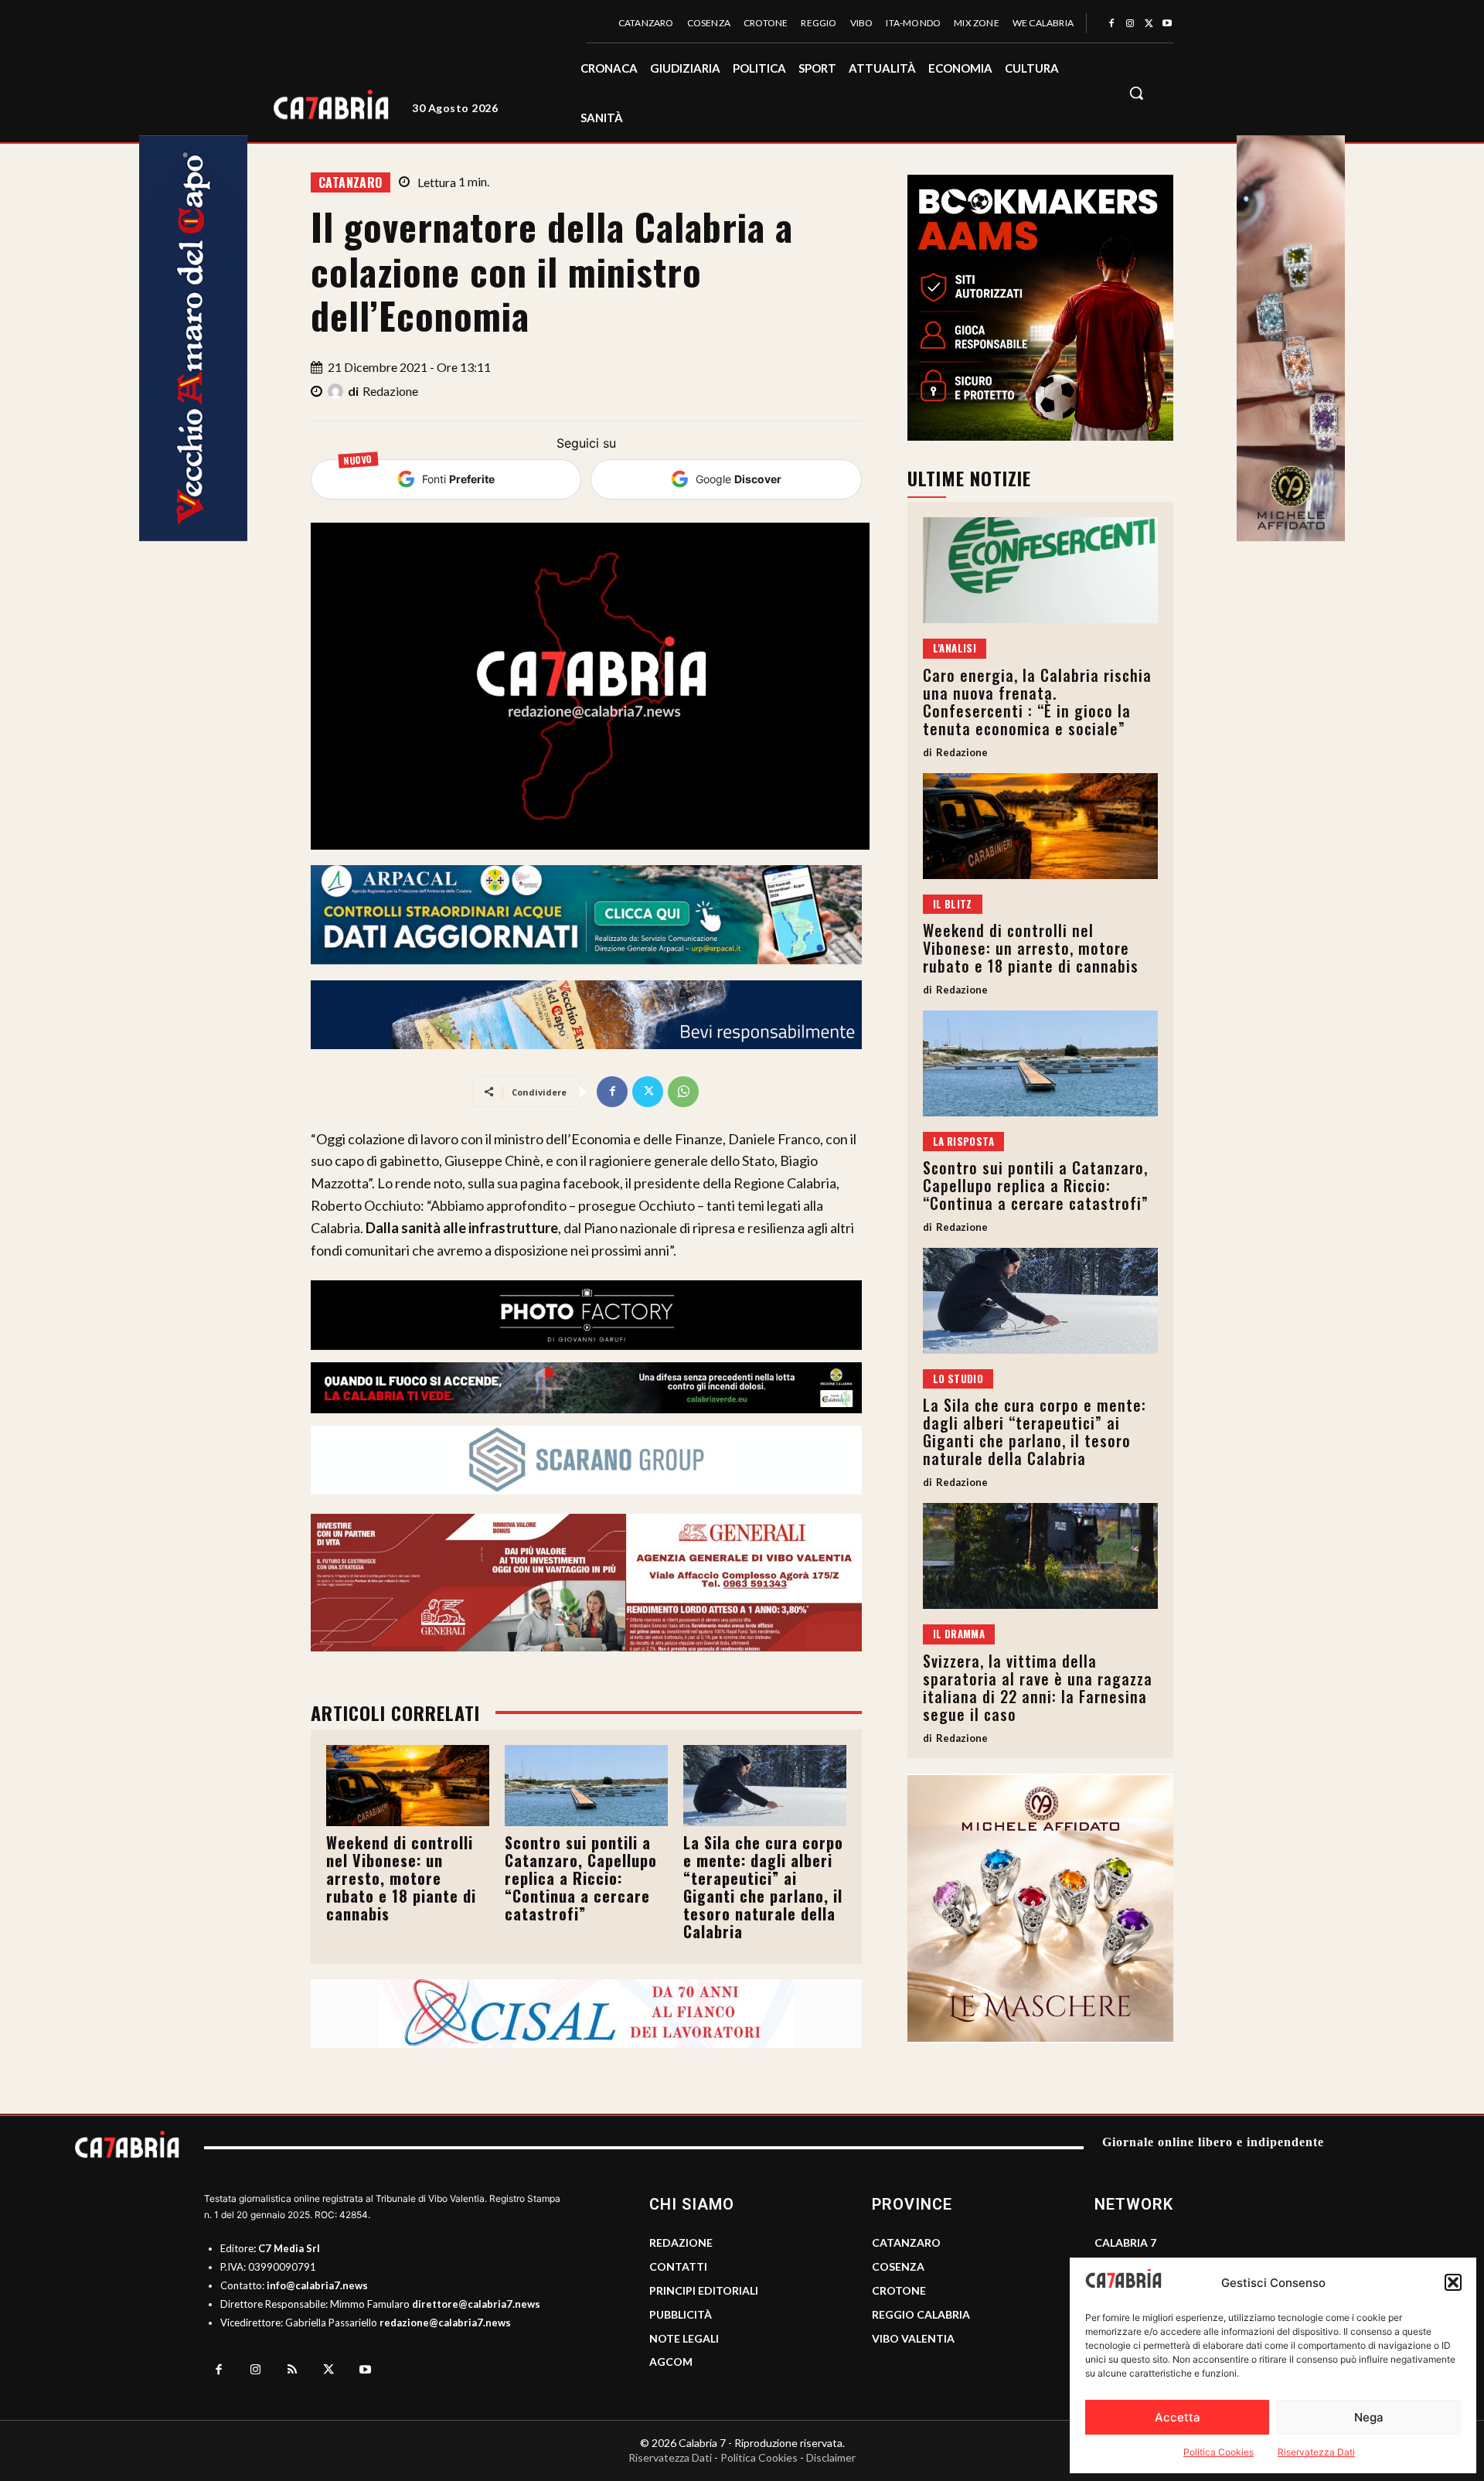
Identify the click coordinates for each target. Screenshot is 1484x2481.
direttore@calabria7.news (476, 2304)
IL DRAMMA (959, 1634)
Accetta (1178, 2417)
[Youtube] (1167, 24)
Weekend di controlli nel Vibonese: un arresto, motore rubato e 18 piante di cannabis (401, 1878)
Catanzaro (351, 182)
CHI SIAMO (692, 2204)
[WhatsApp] (683, 1092)
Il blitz (953, 904)
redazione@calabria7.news (445, 2323)
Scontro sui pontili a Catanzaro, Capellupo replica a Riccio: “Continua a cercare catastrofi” (581, 1878)
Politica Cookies (1219, 2452)
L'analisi (955, 648)
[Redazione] (338, 391)
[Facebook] (1111, 24)
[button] (1453, 2282)
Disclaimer (831, 2457)
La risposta (963, 1141)
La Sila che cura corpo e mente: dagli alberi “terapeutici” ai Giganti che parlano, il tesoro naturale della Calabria (763, 1887)
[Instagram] (1130, 24)
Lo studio (958, 1379)
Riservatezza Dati (1316, 2452)
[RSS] (292, 2370)
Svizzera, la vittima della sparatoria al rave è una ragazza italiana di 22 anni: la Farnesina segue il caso (1038, 1687)
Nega (1369, 2417)
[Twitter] (1149, 24)
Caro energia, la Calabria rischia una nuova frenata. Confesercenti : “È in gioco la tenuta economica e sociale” (1037, 702)
